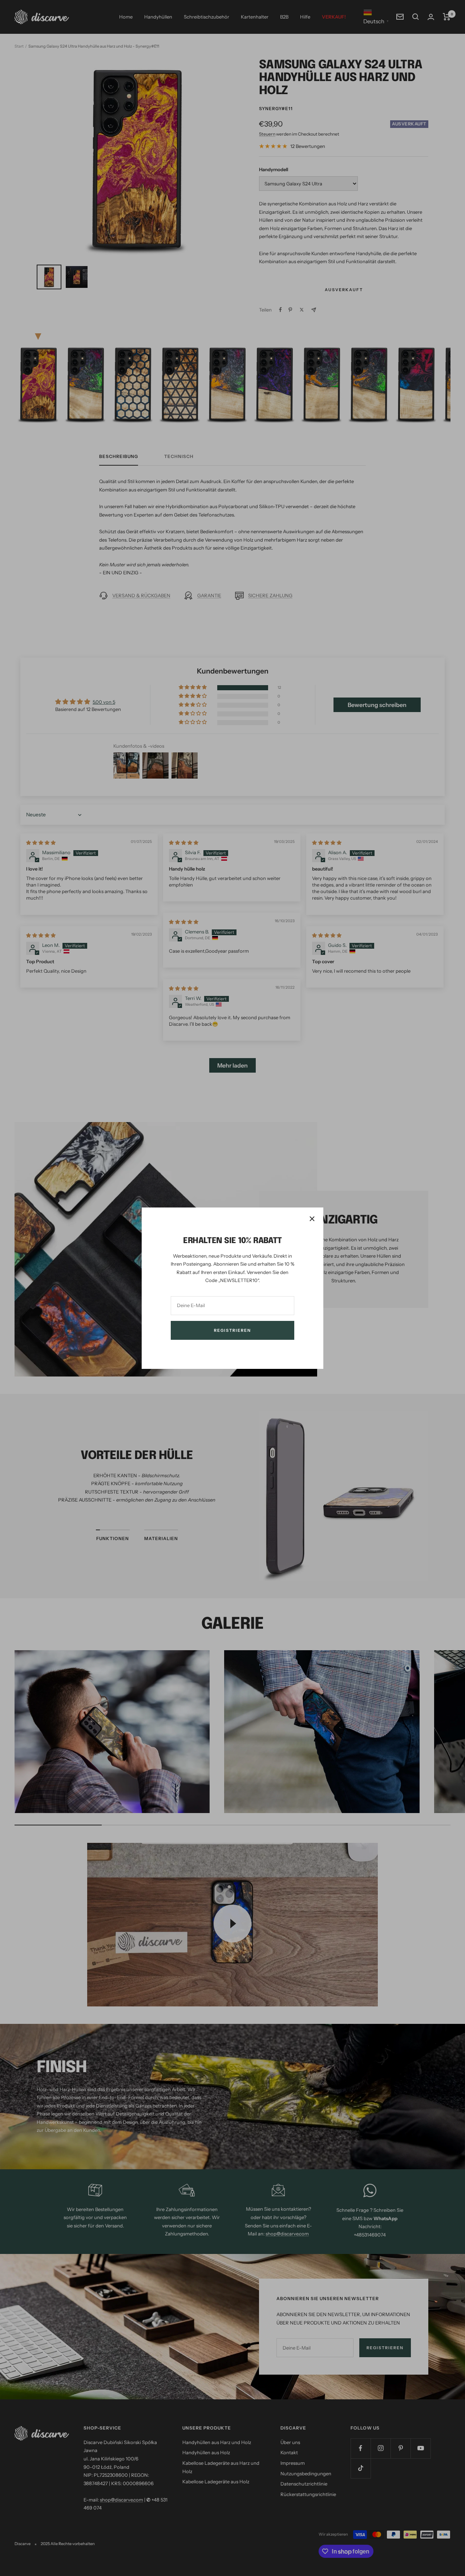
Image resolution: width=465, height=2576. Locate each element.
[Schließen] (312, 1219)
